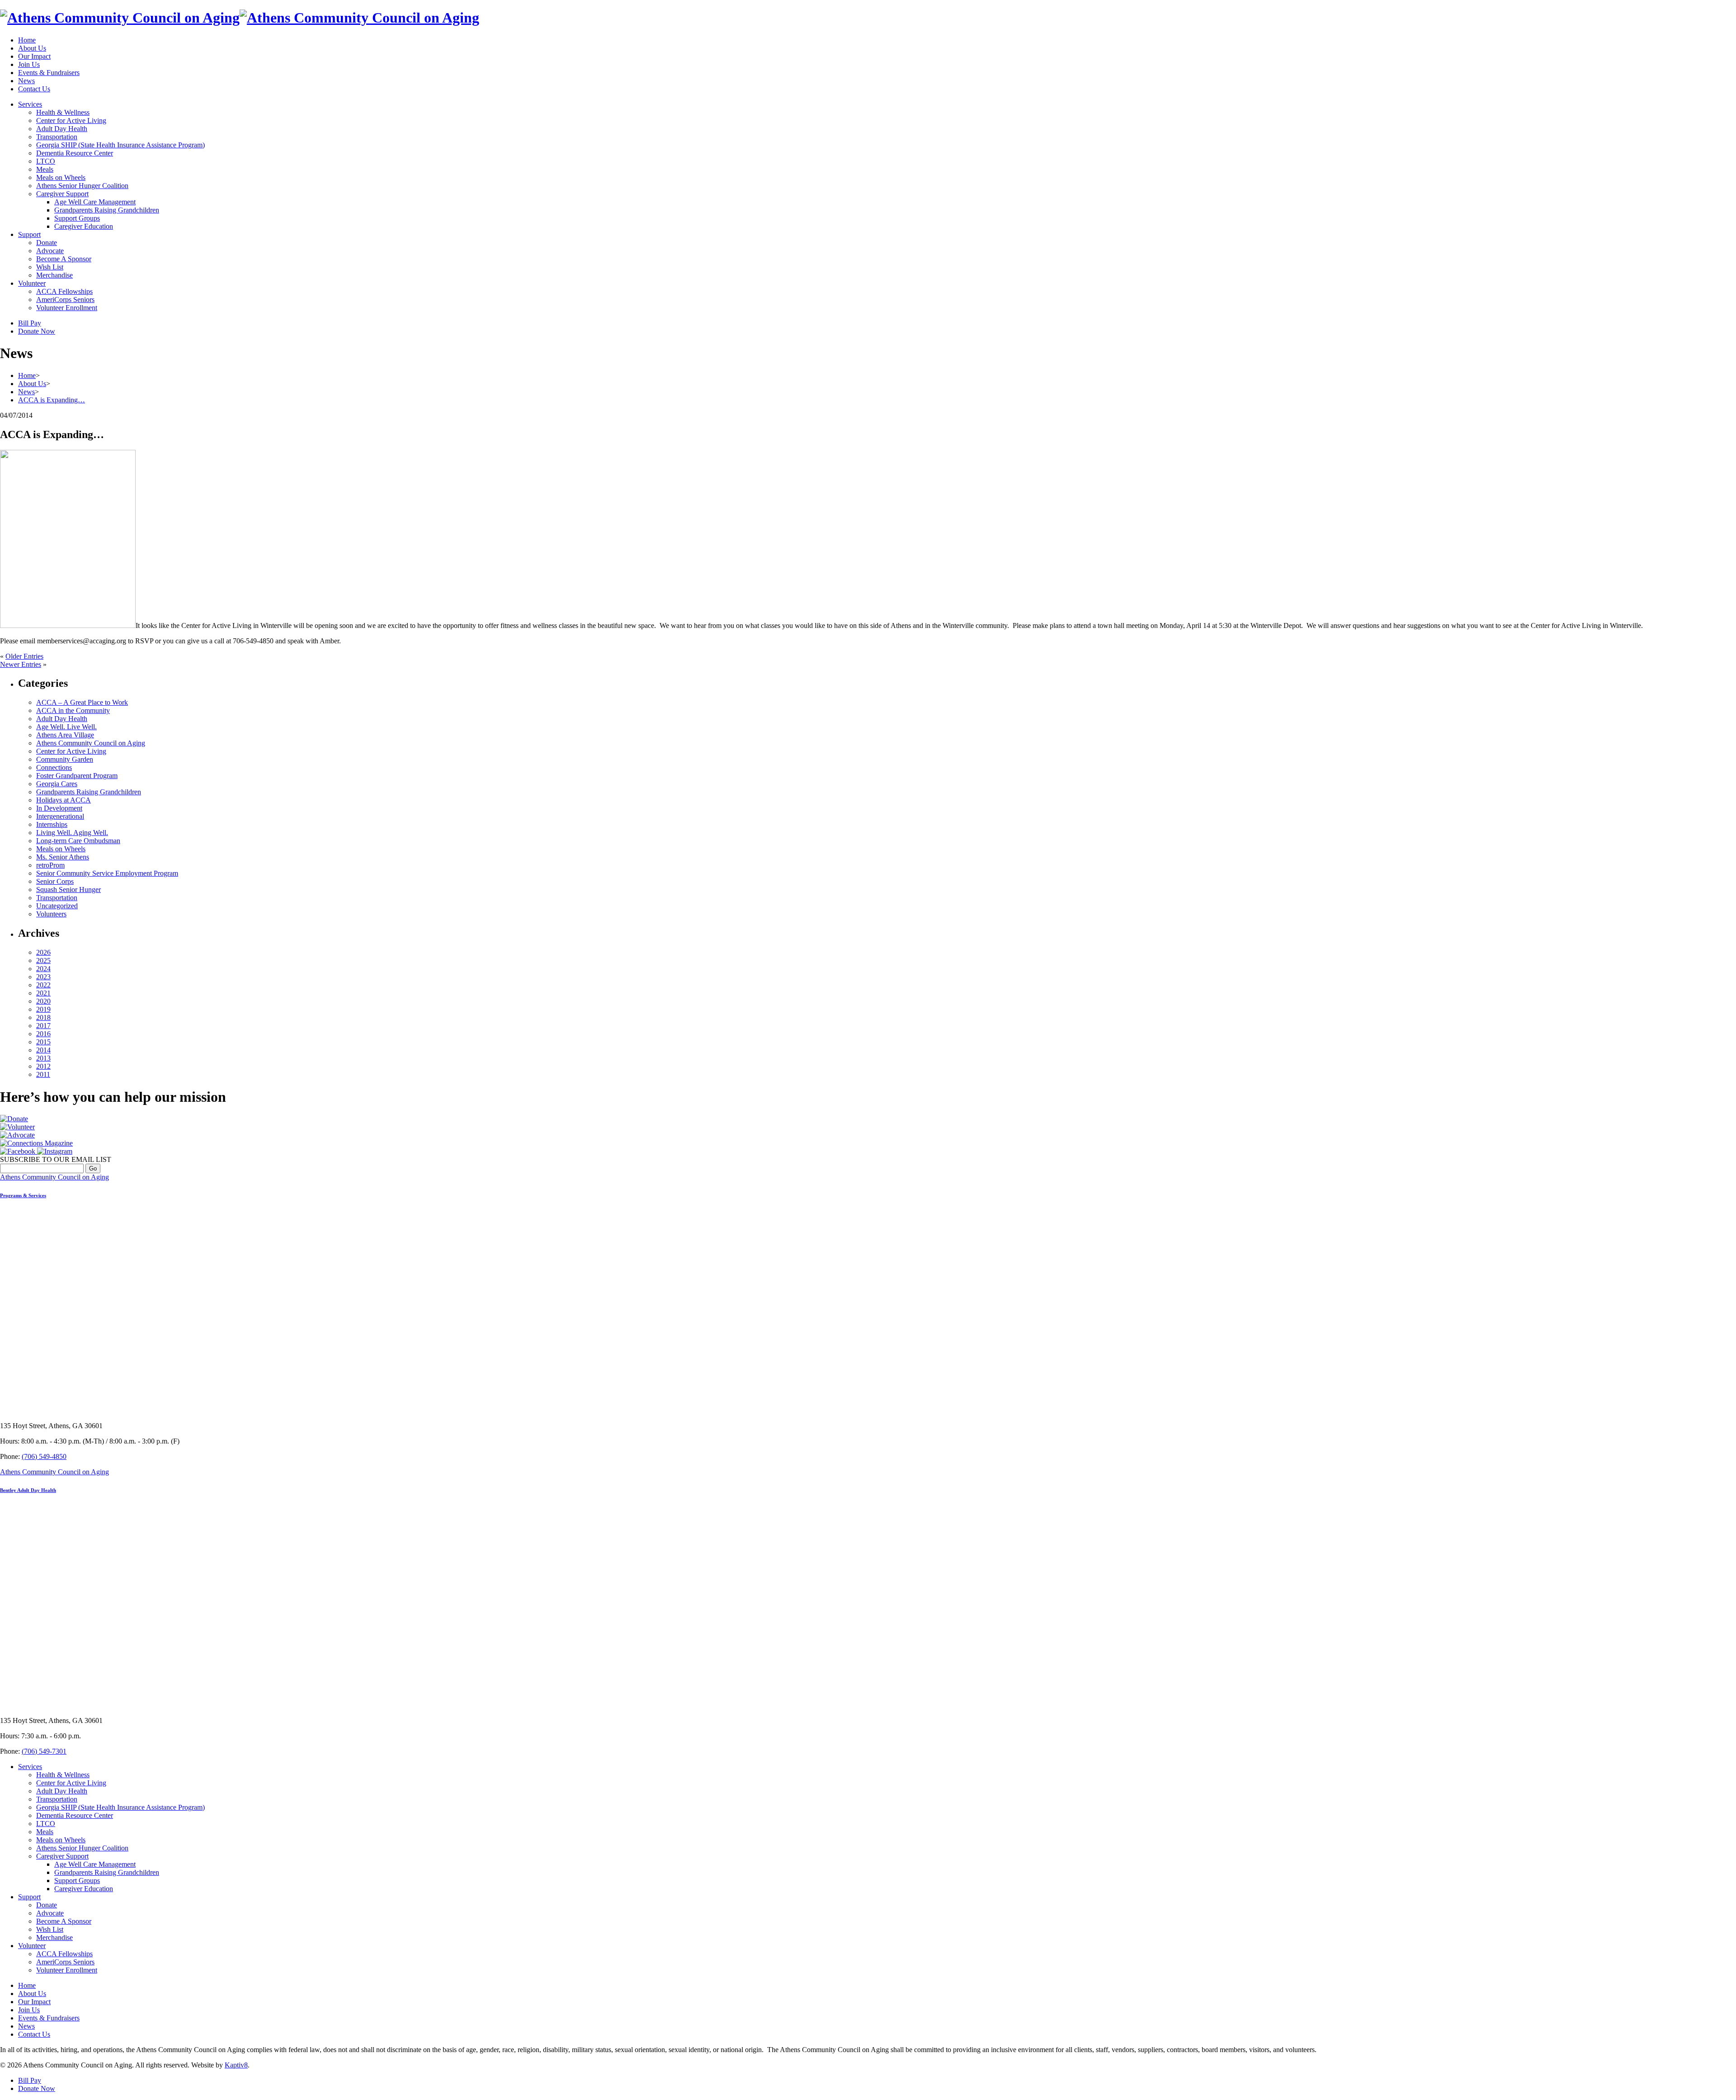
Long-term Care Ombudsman (78, 841)
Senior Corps (55, 881)
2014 (43, 1050)
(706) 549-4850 (44, 1456)
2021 (43, 993)
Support (29, 234)
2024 (43, 969)
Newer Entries (21, 664)
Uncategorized (57, 906)
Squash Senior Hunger (68, 890)
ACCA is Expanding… (52, 400)
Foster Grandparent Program (77, 776)
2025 (43, 960)
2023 (43, 977)
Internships (52, 824)
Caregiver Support (62, 194)
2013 (43, 1058)
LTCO (46, 161)
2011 (43, 1074)
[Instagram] (55, 1151)
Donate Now (37, 331)
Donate (47, 243)
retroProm (50, 865)
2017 (43, 1026)
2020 (43, 1001)
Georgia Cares (57, 784)
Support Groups (77, 218)
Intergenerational (60, 816)
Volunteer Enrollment (67, 308)
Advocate (50, 251)
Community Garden (65, 759)
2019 (43, 1009)
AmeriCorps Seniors (65, 300)
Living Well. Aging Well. (72, 833)
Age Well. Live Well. (66, 727)
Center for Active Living (71, 120)
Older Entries (24, 656)
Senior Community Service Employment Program (107, 873)
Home (27, 40)
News (26, 81)
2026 (43, 952)
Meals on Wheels (61, 177)
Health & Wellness (63, 112)
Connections (54, 767)
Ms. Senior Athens (63, 857)
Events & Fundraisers (49, 73)
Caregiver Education (84, 226)
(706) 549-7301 (44, 1751)
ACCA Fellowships (64, 291)
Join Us (29, 64)
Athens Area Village (65, 735)
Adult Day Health (62, 129)
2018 (43, 1017)
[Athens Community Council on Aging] (240, 18)
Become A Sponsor (64, 259)
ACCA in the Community (73, 710)
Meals (45, 169)
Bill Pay (30, 323)
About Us (32, 48)
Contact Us (34, 89)
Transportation (57, 137)
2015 (43, 1042)
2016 (43, 1034)
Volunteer (32, 283)
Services (30, 104)
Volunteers (51, 914)
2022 (43, 985)
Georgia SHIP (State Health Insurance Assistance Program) (120, 145)
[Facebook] (19, 1151)
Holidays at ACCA (64, 800)
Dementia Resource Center (75, 153)
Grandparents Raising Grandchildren (107, 210)
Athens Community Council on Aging (91, 743)
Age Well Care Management (95, 202)
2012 (43, 1066)
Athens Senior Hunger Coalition (82, 186)
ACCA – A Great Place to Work (82, 702)
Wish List (50, 267)
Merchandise (54, 275)
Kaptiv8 (236, 2065)
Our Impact (34, 56)
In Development (59, 808)
